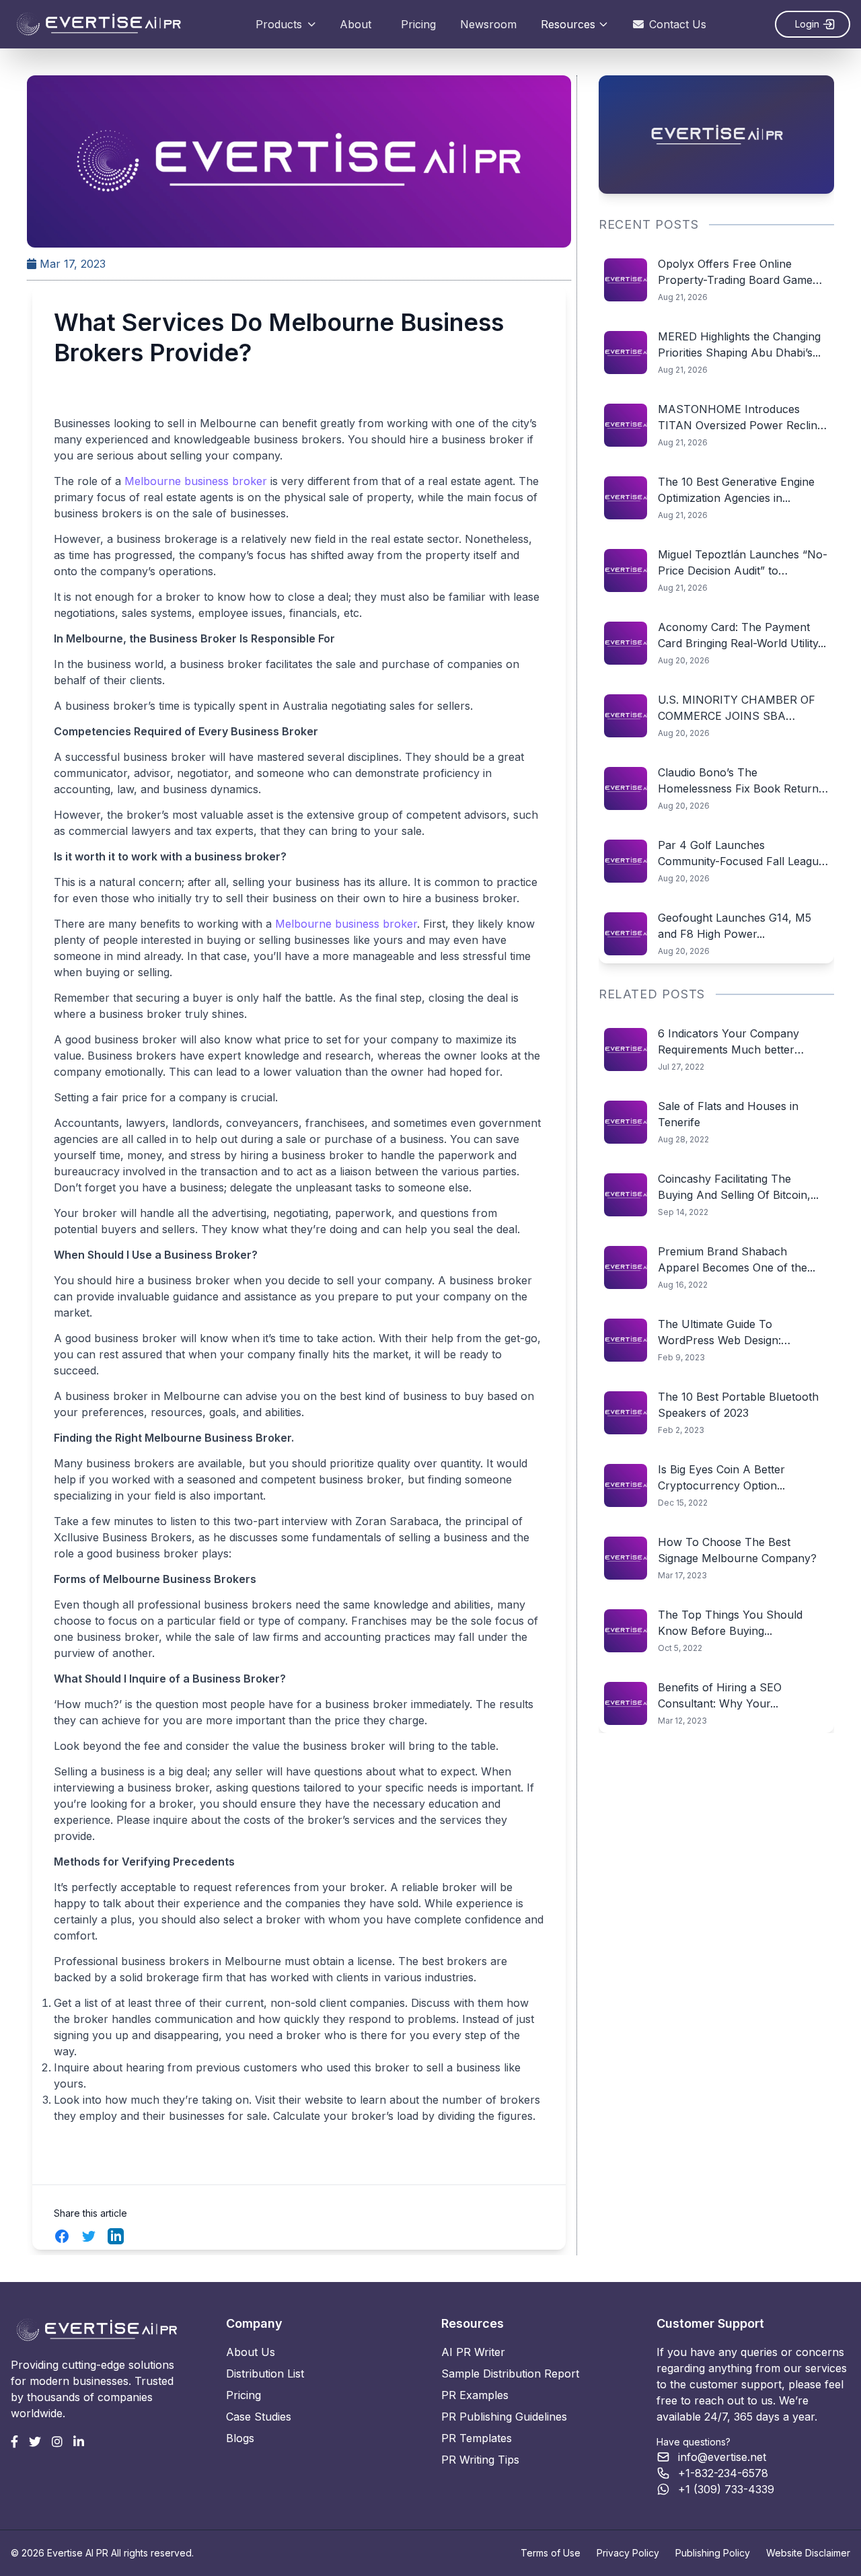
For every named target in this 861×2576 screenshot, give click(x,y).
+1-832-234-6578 (723, 2473)
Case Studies (259, 2417)
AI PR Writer (473, 2352)
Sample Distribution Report (510, 2373)
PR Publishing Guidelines (504, 2417)
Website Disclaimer (808, 2553)
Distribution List (265, 2373)
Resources (568, 24)
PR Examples (475, 2395)
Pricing (418, 24)
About (355, 24)
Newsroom (488, 24)
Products (279, 24)
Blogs (240, 2438)
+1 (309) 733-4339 (726, 2489)
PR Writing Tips (480, 2460)
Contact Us (678, 24)
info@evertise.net (722, 2457)
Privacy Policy (628, 2553)
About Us (251, 2352)
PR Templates (477, 2438)
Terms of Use (551, 2553)
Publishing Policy (713, 2553)
